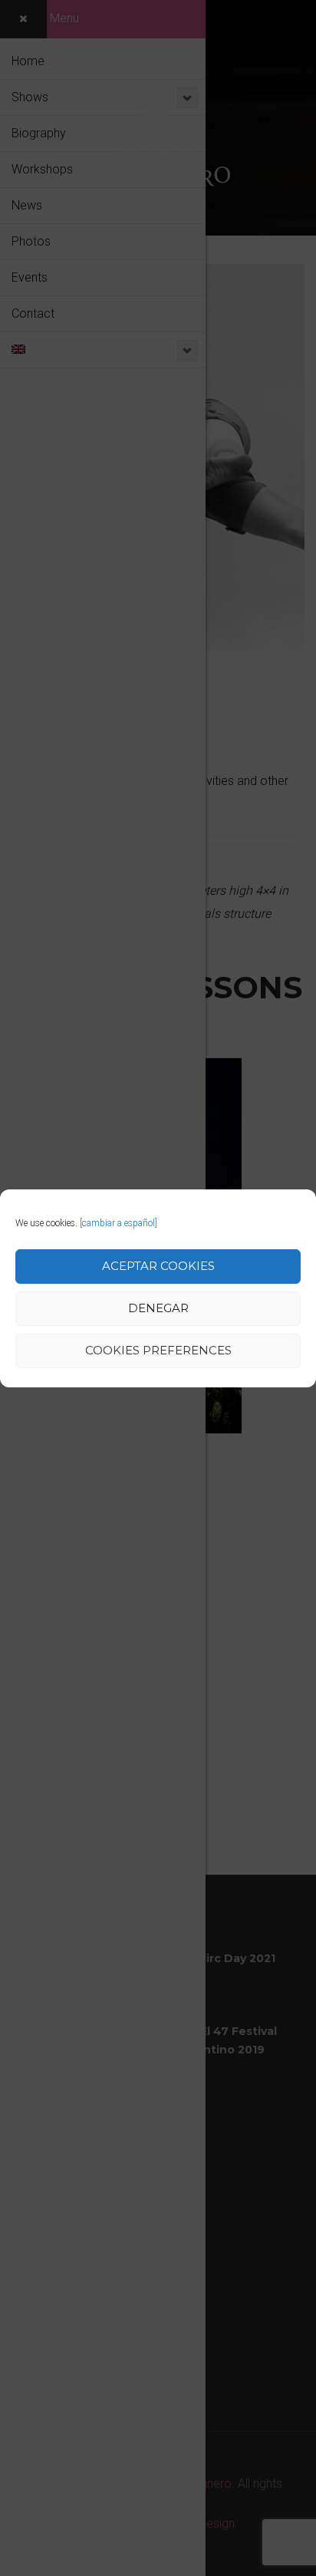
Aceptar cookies (158, 1266)
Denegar (158, 1308)
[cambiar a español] (118, 1223)
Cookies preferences (158, 1350)
